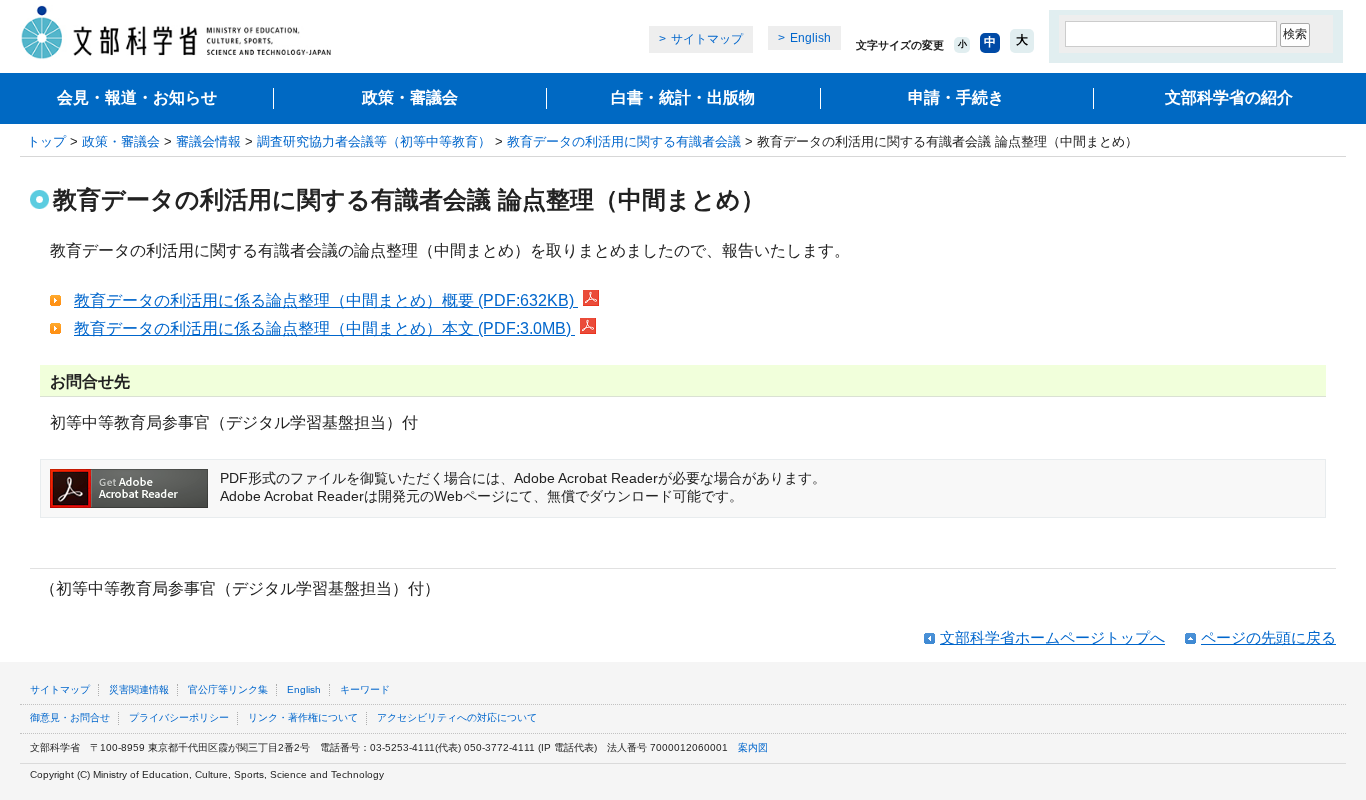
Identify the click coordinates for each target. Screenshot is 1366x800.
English (810, 38)
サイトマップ (707, 39)
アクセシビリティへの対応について (457, 717)
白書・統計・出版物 (683, 97)
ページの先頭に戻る (1268, 637)
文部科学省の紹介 (1229, 97)
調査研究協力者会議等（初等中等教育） (374, 141)
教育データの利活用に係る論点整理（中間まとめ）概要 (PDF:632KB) (326, 300)
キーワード (365, 689)
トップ (46, 141)
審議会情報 (208, 141)
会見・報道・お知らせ (137, 97)
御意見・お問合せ (70, 717)
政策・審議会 (410, 97)
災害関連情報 (139, 689)
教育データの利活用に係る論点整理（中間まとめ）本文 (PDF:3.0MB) (324, 328)
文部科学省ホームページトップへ (1052, 637)
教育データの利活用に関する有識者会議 (624, 141)
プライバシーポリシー (179, 717)
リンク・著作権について (303, 717)
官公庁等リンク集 (228, 689)
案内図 (753, 747)
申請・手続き (956, 97)
